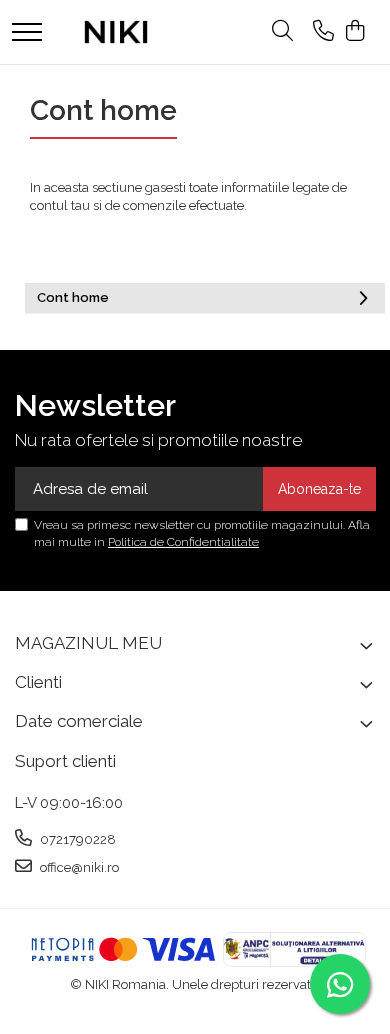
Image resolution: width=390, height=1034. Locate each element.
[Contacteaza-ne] (323, 32)
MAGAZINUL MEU (88, 643)
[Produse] (27, 33)
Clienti (38, 682)
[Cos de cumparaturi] (354, 32)
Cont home (73, 297)
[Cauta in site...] (282, 32)
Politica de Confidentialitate (183, 542)
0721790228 (76, 839)
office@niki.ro (78, 867)
